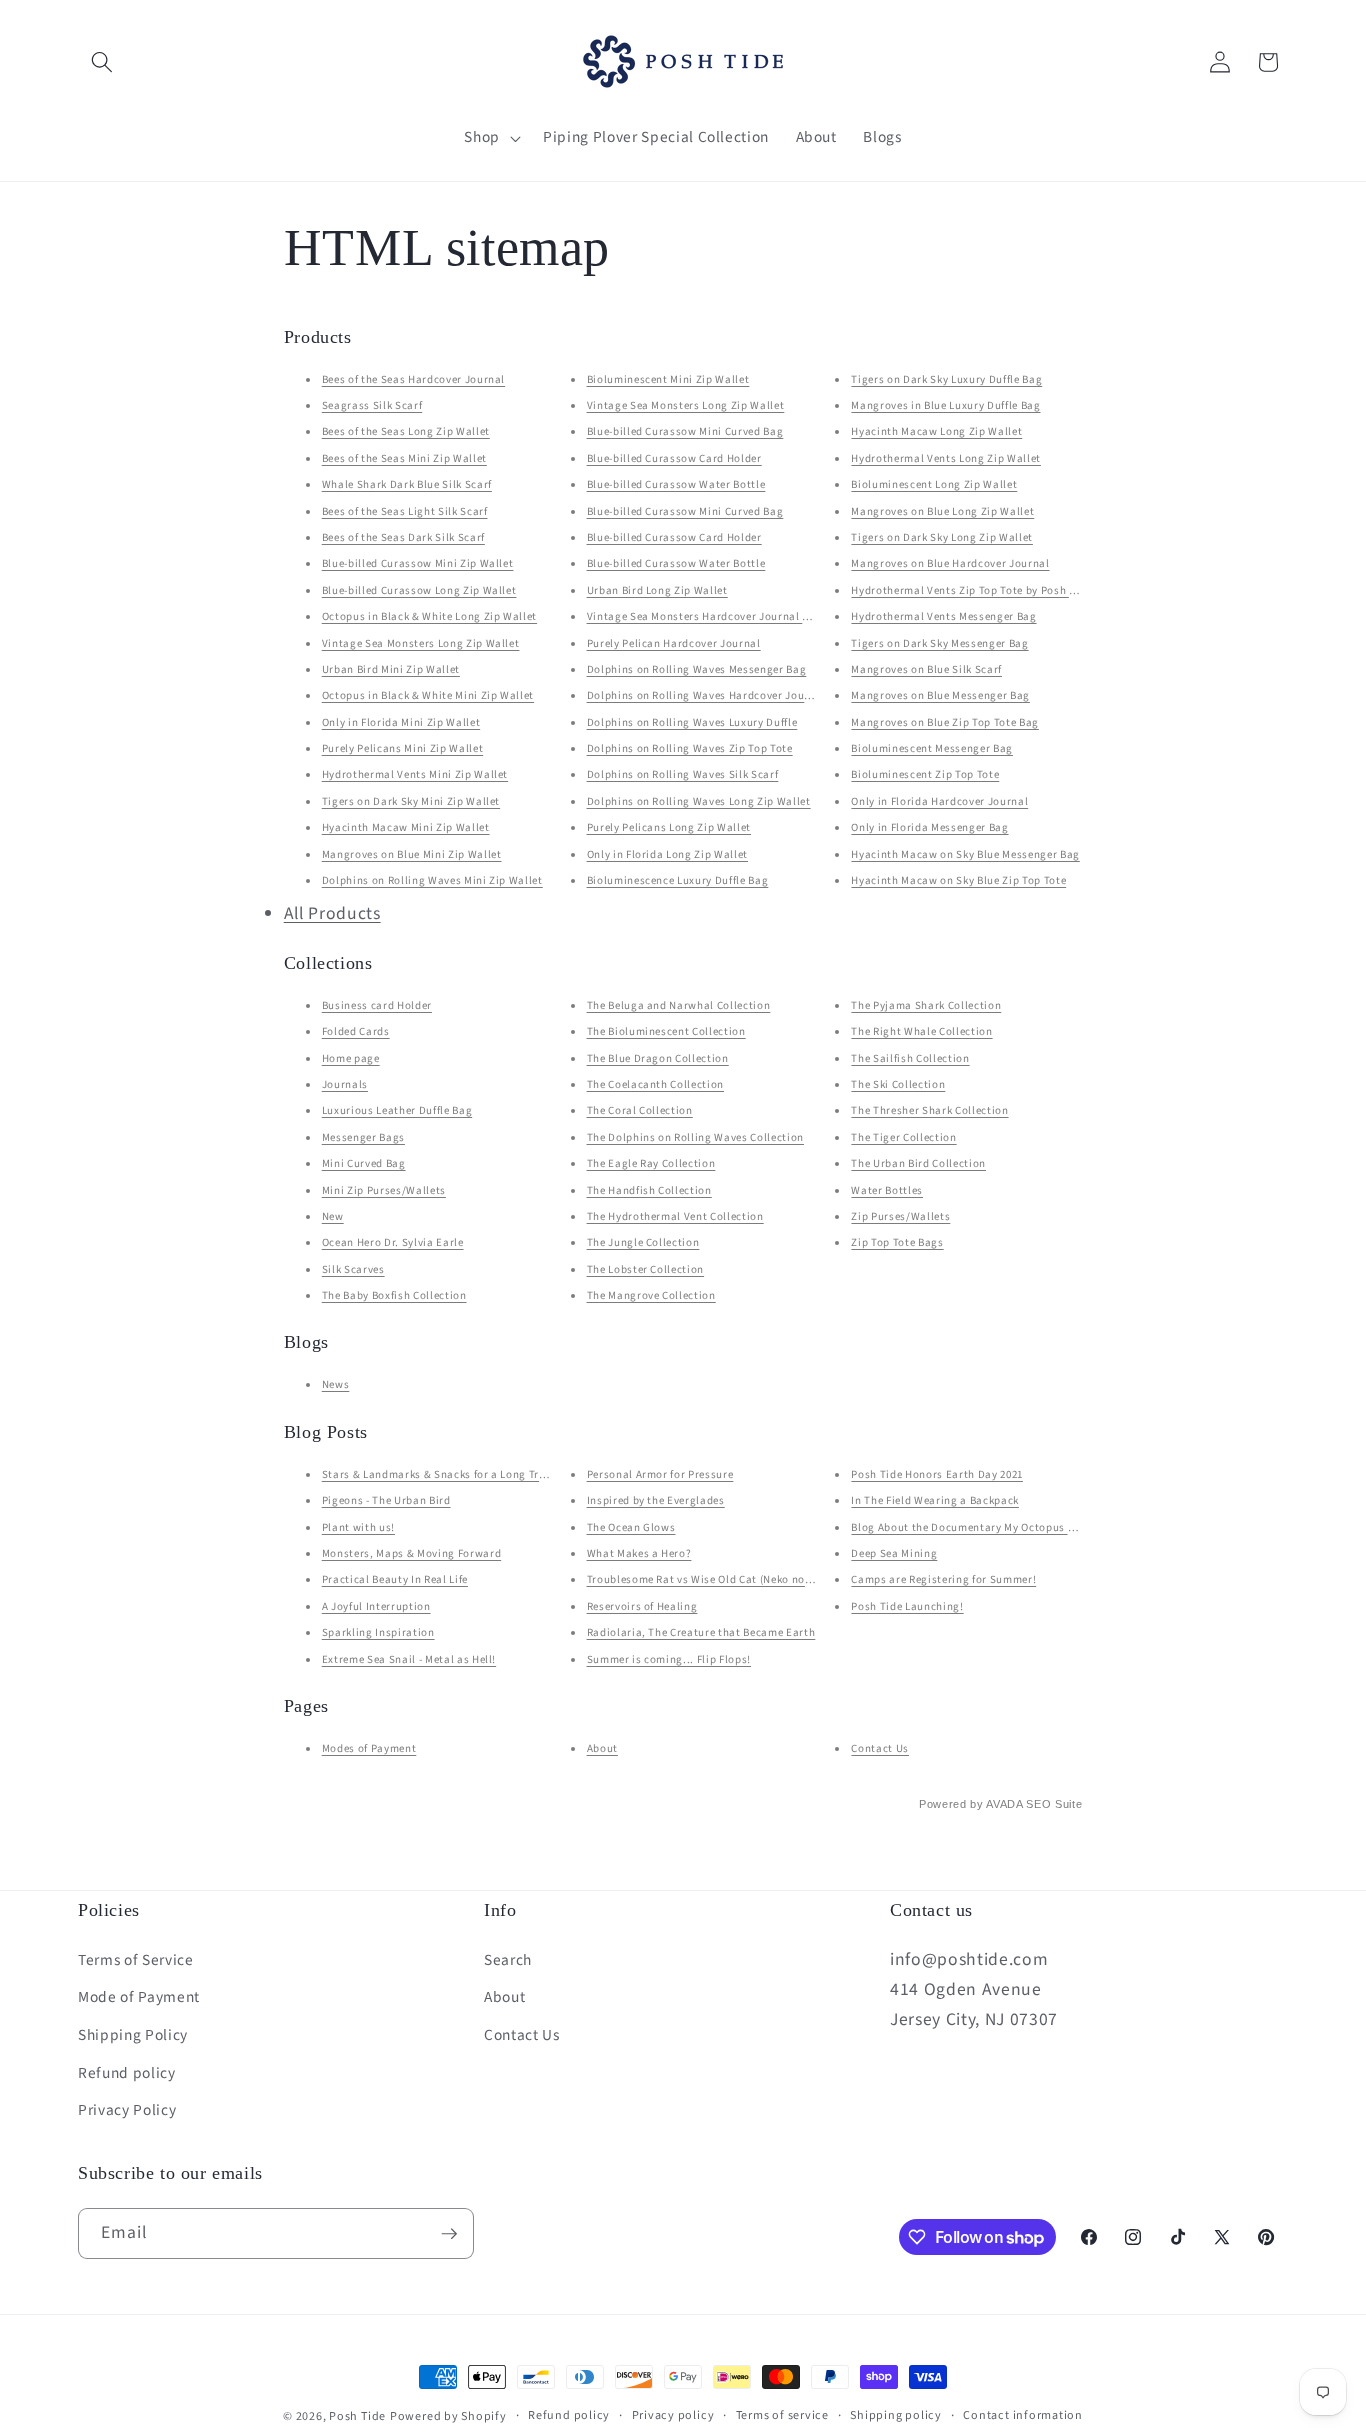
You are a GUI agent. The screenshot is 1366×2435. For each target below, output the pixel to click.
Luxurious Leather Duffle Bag (397, 1110)
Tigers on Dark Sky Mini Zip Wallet (411, 801)
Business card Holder (377, 1005)
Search (508, 1960)
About (602, 1748)
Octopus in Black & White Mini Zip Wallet (428, 695)
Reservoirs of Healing (642, 1606)
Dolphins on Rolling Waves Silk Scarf (683, 774)
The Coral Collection (640, 1110)
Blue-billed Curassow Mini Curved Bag (685, 431)
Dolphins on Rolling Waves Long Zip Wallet (699, 801)
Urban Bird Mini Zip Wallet (391, 669)
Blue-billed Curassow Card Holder (674, 458)
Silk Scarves (353, 1269)
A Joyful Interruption (376, 1606)
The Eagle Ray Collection (651, 1163)
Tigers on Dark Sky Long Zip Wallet (941, 537)
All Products (332, 913)
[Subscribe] (449, 2234)
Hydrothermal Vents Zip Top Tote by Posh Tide (971, 590)
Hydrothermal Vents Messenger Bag (943, 616)
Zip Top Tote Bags (897, 1242)
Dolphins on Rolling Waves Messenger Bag (697, 669)
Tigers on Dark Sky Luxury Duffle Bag (946, 379)
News (336, 1384)
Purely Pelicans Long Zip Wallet (669, 827)
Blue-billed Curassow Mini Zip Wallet (418, 563)
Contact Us (880, 1748)
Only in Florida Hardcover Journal (939, 801)
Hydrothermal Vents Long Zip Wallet (945, 458)
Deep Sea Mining (894, 1553)
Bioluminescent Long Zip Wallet (934, 484)
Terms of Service (136, 1960)
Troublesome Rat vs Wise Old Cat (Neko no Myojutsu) (723, 1579)
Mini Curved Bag (364, 1163)
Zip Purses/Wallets (900, 1216)
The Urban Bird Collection (918, 1163)
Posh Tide (357, 2416)
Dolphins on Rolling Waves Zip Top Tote (690, 748)
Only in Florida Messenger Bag (929, 827)
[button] (102, 62)
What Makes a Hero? (639, 1553)
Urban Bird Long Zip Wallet (657, 590)
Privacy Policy (127, 2110)
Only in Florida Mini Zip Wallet (401, 722)
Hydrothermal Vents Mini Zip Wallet (415, 774)
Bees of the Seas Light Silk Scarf (405, 511)
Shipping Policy (133, 2035)
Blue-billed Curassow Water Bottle (676, 484)
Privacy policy (673, 2415)
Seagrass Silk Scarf (372, 405)
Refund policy (127, 2073)
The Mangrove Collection (651, 1295)
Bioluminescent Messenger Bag (931, 748)
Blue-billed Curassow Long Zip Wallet (419, 590)
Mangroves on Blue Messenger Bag (940, 695)
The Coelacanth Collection (656, 1084)
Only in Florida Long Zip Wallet (667, 854)
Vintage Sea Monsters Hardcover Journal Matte (710, 616)
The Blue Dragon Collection (658, 1058)
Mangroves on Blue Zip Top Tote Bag (944, 722)
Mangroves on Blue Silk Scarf (926, 669)
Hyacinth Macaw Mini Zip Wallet (406, 827)
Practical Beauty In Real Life (395, 1579)
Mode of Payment (139, 1997)
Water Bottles (887, 1190)
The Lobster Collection (646, 1269)
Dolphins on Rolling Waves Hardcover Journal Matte (723, 695)
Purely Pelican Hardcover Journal (674, 643)
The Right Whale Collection (921, 1031)
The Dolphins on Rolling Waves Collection (695, 1137)
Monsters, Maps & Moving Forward (411, 1553)
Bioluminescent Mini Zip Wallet (668, 379)
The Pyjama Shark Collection (926, 1005)
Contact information (1023, 2415)
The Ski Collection (898, 1084)
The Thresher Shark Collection (929, 1110)
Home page (351, 1058)
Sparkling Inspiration (378, 1632)
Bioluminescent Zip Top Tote (925, 774)
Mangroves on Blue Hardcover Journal (950, 563)
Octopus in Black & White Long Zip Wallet (429, 616)
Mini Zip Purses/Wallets (384, 1190)
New (333, 1216)
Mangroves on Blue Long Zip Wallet (942, 511)
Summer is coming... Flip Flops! (669, 1659)
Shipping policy (896, 2415)
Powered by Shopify (448, 2416)
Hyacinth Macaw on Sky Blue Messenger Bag (965, 854)
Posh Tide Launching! (907, 1606)
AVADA (1004, 1804)
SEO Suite (1054, 1804)
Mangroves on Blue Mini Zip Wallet (412, 854)
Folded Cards (356, 1031)
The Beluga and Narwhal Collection (679, 1005)
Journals (345, 1084)
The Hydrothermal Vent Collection (675, 1216)
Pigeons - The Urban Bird (386, 1500)
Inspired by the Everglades (656, 1500)
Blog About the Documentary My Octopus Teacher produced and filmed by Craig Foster (1075, 1527)
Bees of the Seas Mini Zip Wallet (404, 458)
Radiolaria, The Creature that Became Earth (701, 1632)
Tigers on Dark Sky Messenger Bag (939, 643)
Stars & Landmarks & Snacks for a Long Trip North (452, 1474)
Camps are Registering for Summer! (943, 1579)
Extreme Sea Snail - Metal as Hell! (409, 1659)
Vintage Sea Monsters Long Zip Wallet (421, 643)
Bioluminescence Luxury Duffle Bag (678, 880)
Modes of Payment (369, 1748)
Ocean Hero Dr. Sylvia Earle (393, 1242)
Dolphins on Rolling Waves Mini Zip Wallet (432, 880)
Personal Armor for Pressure (660, 1474)
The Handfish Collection (649, 1190)
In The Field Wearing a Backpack (934, 1500)
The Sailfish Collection (910, 1058)
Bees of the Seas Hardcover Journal (413, 379)
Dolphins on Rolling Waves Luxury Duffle (692, 722)
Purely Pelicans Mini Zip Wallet (402, 748)
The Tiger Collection (903, 1137)
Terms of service (782, 2415)
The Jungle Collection (643, 1242)
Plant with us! (358, 1527)
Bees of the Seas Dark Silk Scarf (403, 537)
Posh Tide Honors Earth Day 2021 (936, 1474)
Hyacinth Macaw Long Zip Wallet (936, 431)
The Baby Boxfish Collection (394, 1295)
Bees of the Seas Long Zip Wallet (406, 431)
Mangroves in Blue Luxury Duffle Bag (945, 405)
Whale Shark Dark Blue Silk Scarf (407, 484)
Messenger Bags (363, 1137)
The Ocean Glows (631, 1527)
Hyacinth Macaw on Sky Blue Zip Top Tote (958, 880)
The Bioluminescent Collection (666, 1031)
